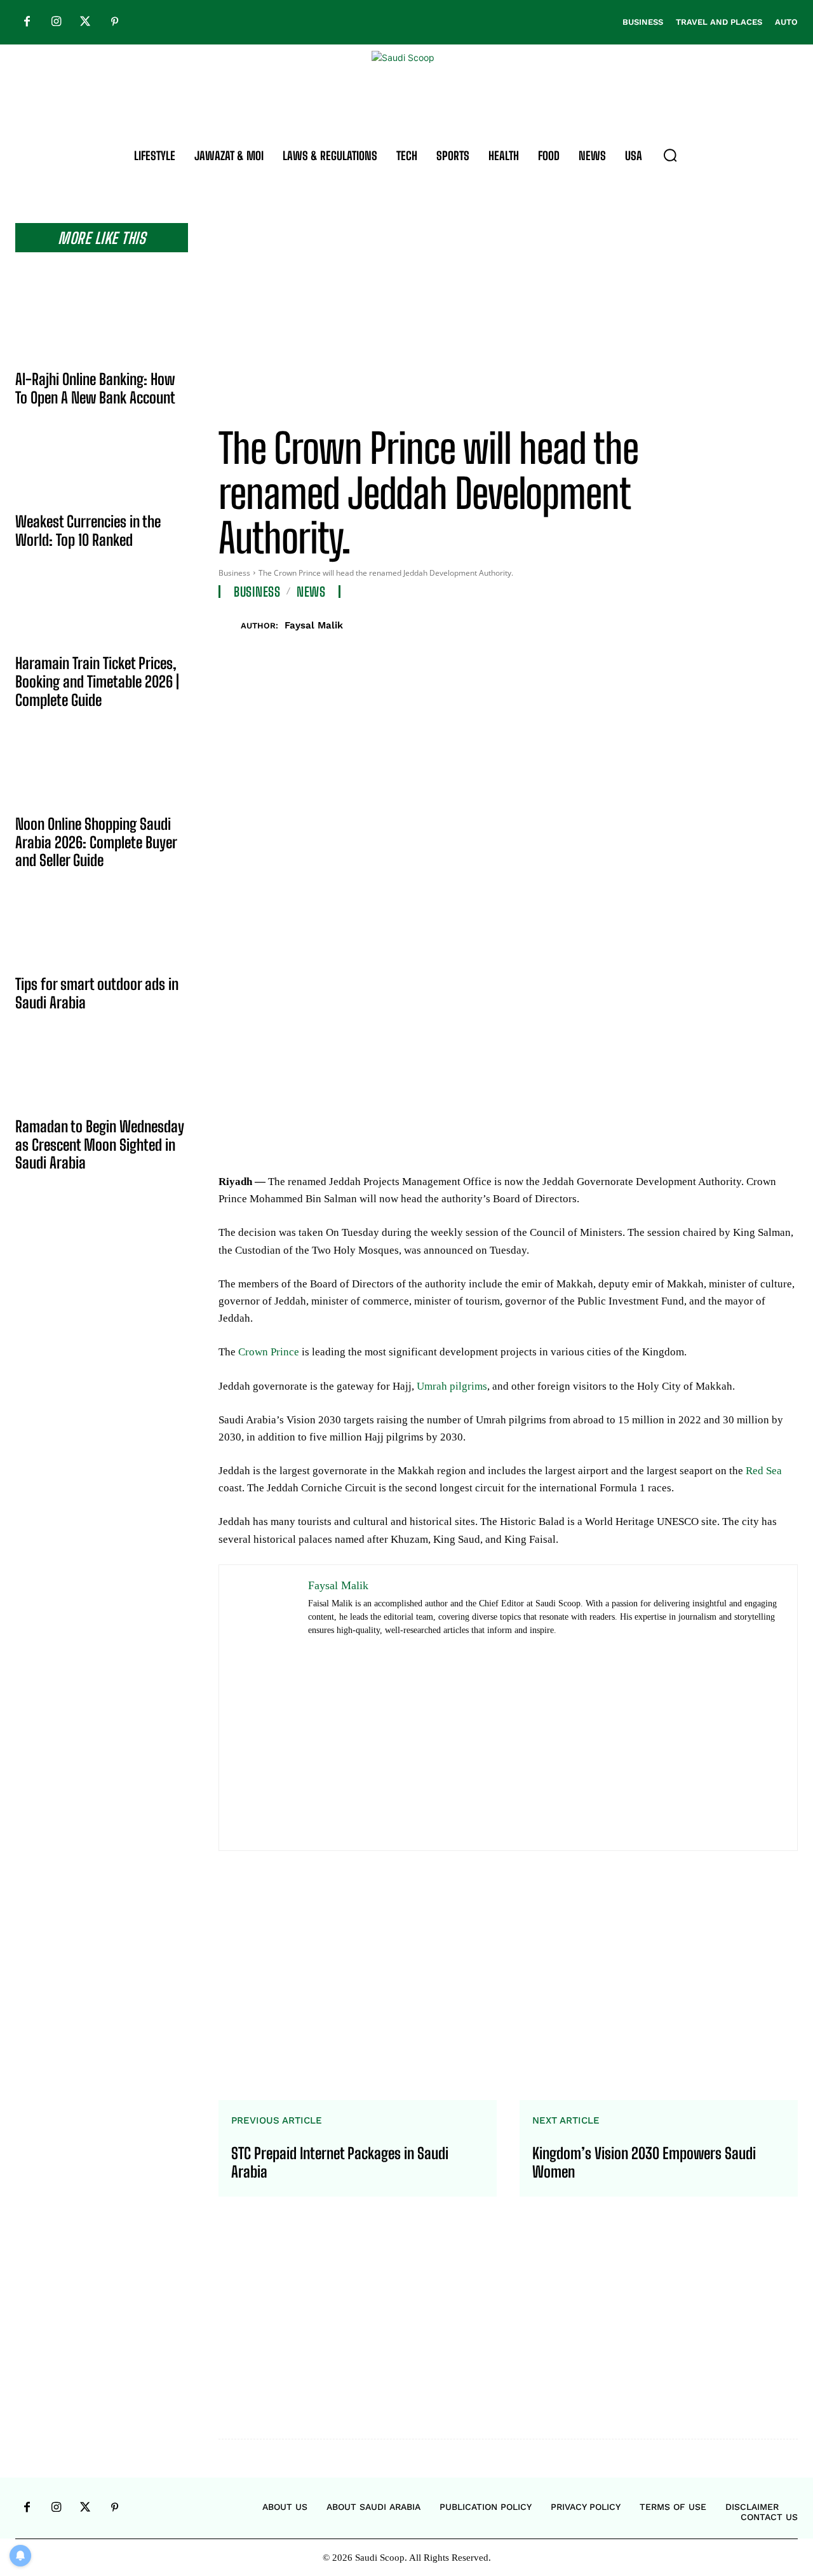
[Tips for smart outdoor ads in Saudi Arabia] (102, 932)
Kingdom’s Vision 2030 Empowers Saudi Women (644, 2163)
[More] (784, 623)
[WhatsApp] (755, 623)
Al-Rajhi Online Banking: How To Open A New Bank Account (95, 388)
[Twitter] (85, 22)
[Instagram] (56, 22)
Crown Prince (269, 1352)
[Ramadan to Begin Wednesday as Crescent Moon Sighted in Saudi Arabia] (102, 1074)
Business (234, 573)
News (311, 592)
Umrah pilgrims (452, 1386)
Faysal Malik (314, 625)
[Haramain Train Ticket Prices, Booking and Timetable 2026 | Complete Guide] (102, 611)
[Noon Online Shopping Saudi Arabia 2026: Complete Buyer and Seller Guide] (102, 772)
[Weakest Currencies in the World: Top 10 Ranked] (102, 470)
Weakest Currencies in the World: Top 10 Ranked (88, 531)
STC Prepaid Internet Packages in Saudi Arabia (340, 2163)
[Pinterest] (114, 22)
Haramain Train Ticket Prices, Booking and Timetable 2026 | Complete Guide (97, 681)
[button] (670, 155)
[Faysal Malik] (230, 626)
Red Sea (764, 1471)
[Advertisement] (508, 312)
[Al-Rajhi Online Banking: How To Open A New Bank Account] (102, 327)
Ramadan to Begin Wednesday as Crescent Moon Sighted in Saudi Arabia (100, 1145)
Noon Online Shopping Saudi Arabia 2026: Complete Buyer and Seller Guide (96, 842)
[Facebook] (27, 22)
